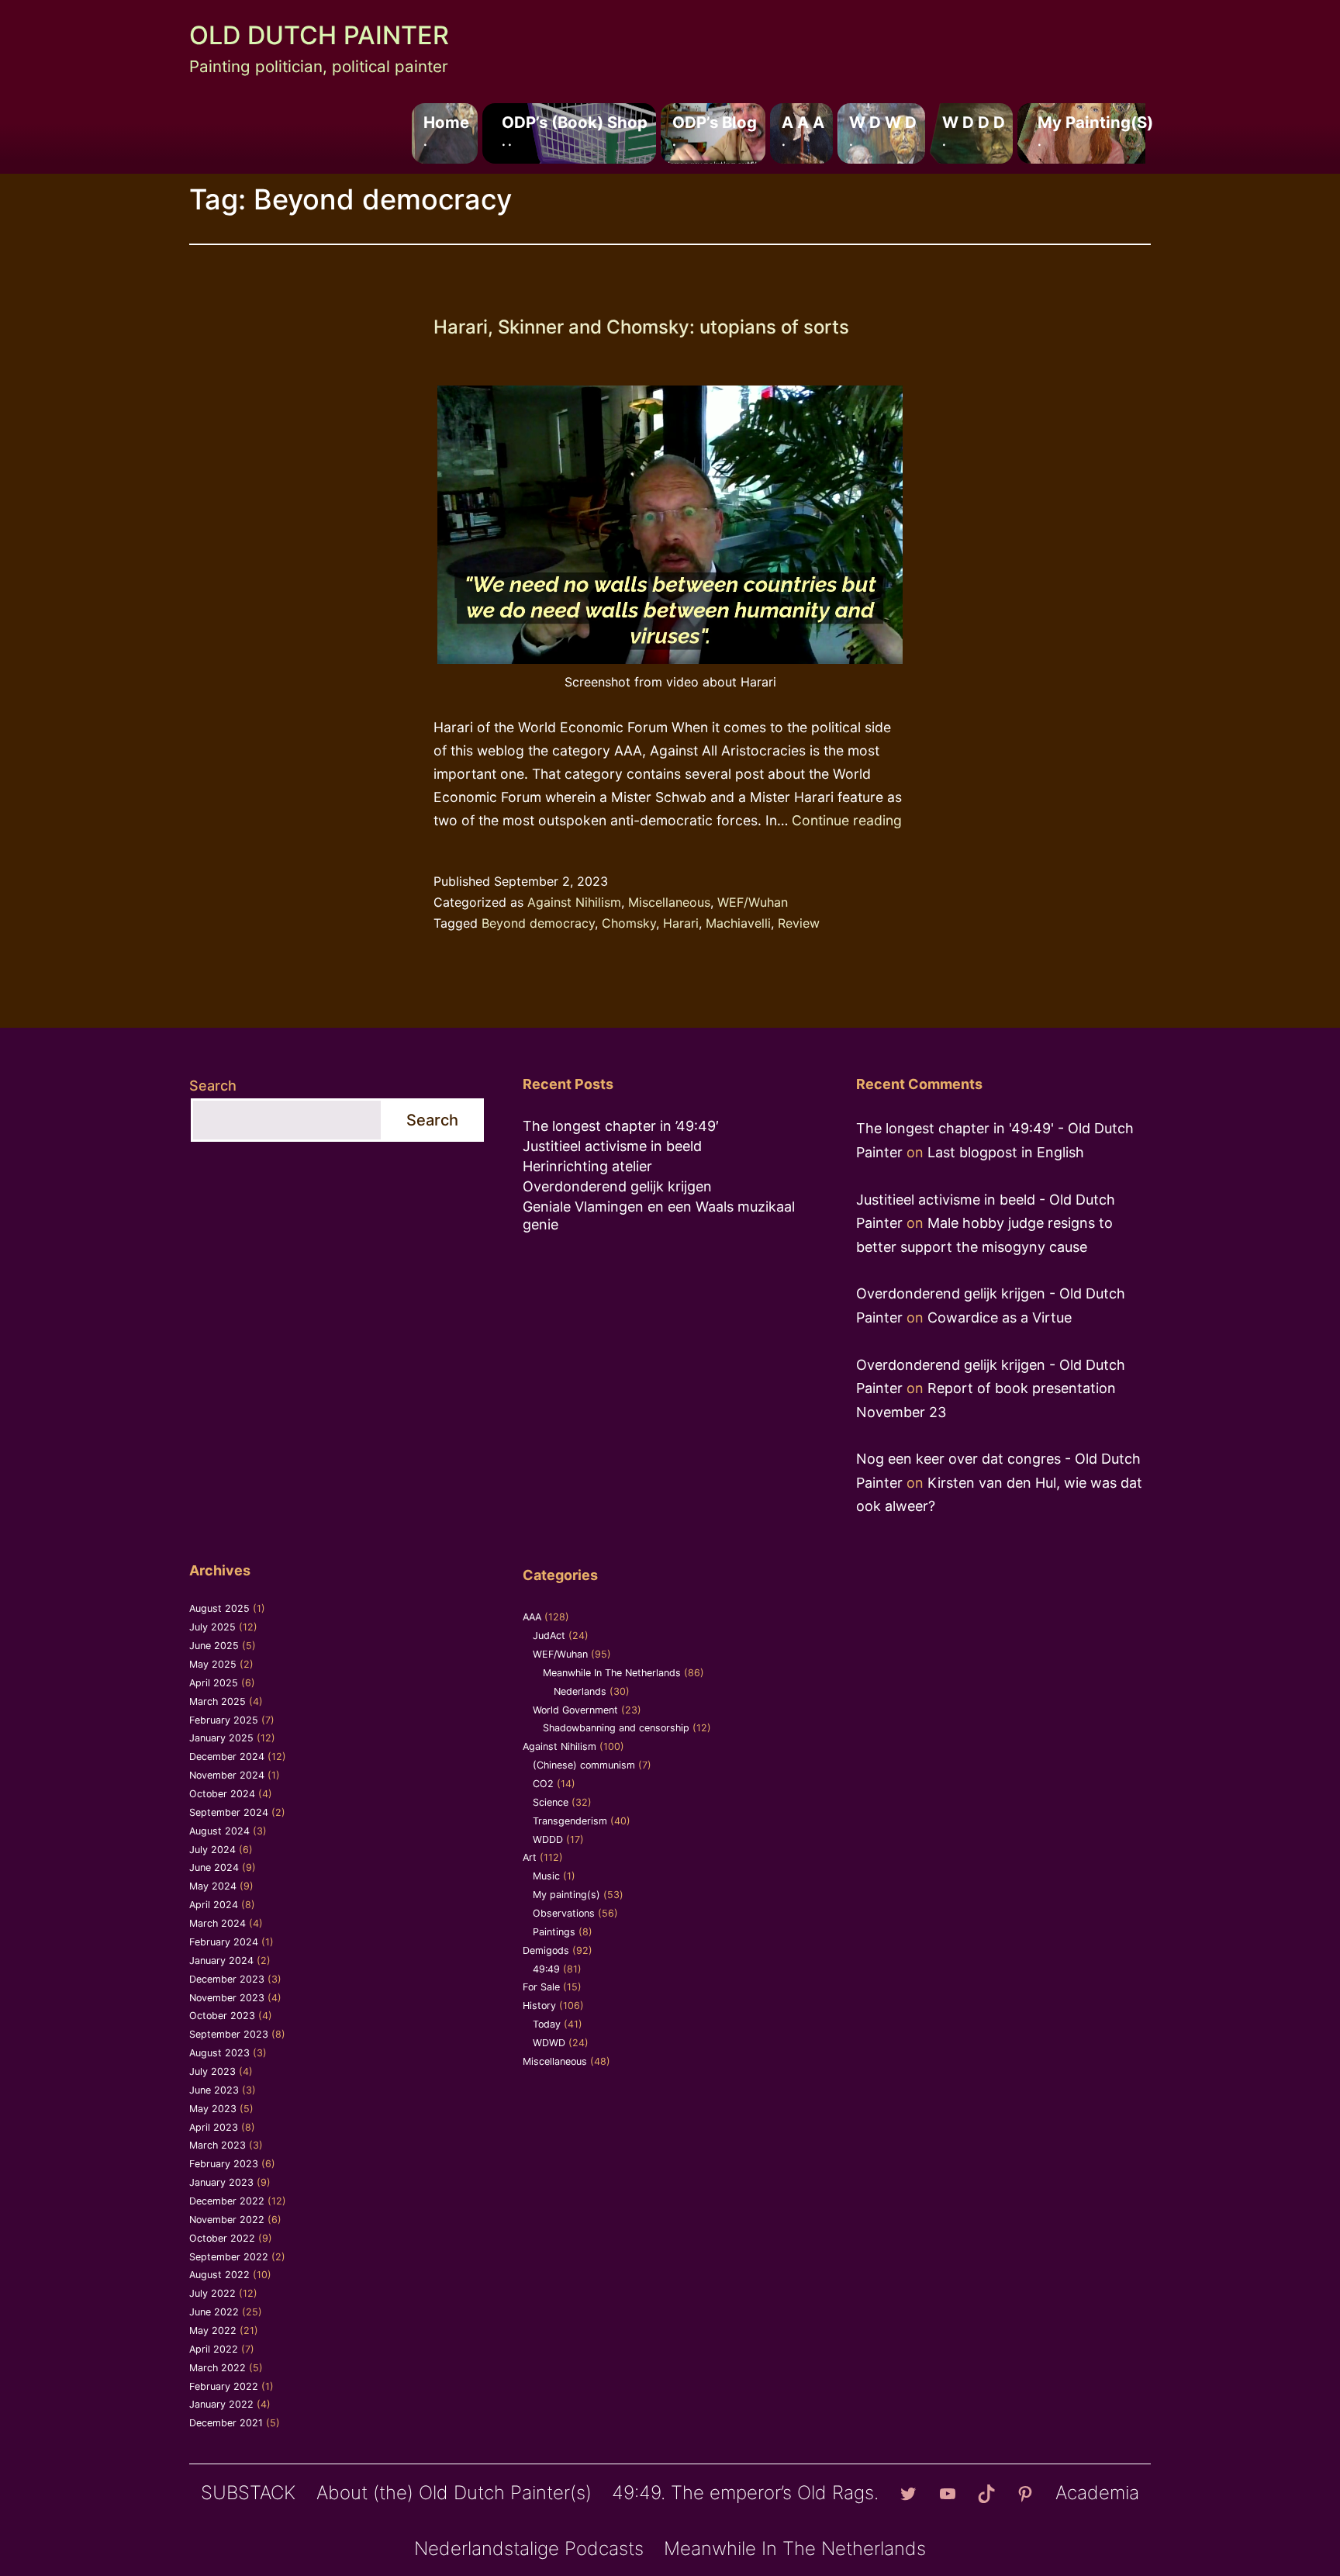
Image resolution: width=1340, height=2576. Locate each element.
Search (213, 1086)
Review (799, 923)
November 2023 (227, 1998)
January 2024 (221, 1961)
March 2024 (218, 1923)
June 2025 (214, 1646)
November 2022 (227, 2220)
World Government (575, 1710)
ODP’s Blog (715, 130)
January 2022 (221, 2404)
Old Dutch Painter (319, 35)
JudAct (549, 1636)
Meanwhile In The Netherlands (612, 1673)
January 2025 (221, 1738)
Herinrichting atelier (587, 1166)
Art (530, 1857)
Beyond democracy (538, 923)
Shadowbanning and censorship (616, 1728)
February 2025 (224, 1720)
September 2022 (229, 2257)
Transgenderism (570, 1821)
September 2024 (229, 1812)
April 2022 (214, 2349)
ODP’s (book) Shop (575, 130)
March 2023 (218, 2145)
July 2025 (212, 1627)
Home (446, 130)
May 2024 (213, 1886)
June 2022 (214, 2312)
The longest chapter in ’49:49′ (621, 1126)
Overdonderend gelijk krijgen (617, 1186)
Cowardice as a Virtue (1000, 1317)
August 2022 (219, 2275)
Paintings (554, 1932)
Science (551, 1802)
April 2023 (214, 2127)
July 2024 (212, 1850)
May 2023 (213, 2109)
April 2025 (214, 1683)
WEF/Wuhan (753, 902)
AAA (532, 1617)
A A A (803, 130)
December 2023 (227, 1979)
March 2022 (218, 2368)
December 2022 (227, 2201)
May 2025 (213, 1664)
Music (546, 1876)
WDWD (549, 2043)
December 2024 (227, 1757)
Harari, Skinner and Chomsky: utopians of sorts (641, 327)
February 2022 (224, 2386)
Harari (681, 923)
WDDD (548, 1840)
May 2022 (213, 2331)
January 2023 (221, 2182)
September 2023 (229, 2034)
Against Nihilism (574, 902)
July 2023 (212, 2071)
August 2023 (219, 2053)
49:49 (546, 1969)
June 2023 (214, 2090)
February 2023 (224, 2164)
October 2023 (222, 2016)
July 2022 (212, 2293)
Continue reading (847, 820)
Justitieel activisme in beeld (612, 1146)
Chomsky (629, 923)
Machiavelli (738, 923)
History (539, 2005)
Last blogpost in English (1006, 1152)
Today (547, 2024)
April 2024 (214, 1905)
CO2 (543, 1784)
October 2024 (222, 1794)
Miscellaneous (669, 902)
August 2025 (219, 1608)
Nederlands (580, 1691)
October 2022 (222, 2238)
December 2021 (226, 2423)
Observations (564, 1913)
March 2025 (218, 1701)
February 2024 (224, 1942)
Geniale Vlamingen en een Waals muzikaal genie (659, 1215)
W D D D (974, 130)
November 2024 (227, 1775)
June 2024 (214, 1867)
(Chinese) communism (584, 1765)
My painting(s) (1095, 130)
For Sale (541, 1987)
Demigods (546, 1950)
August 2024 (219, 1831)
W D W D (883, 130)
